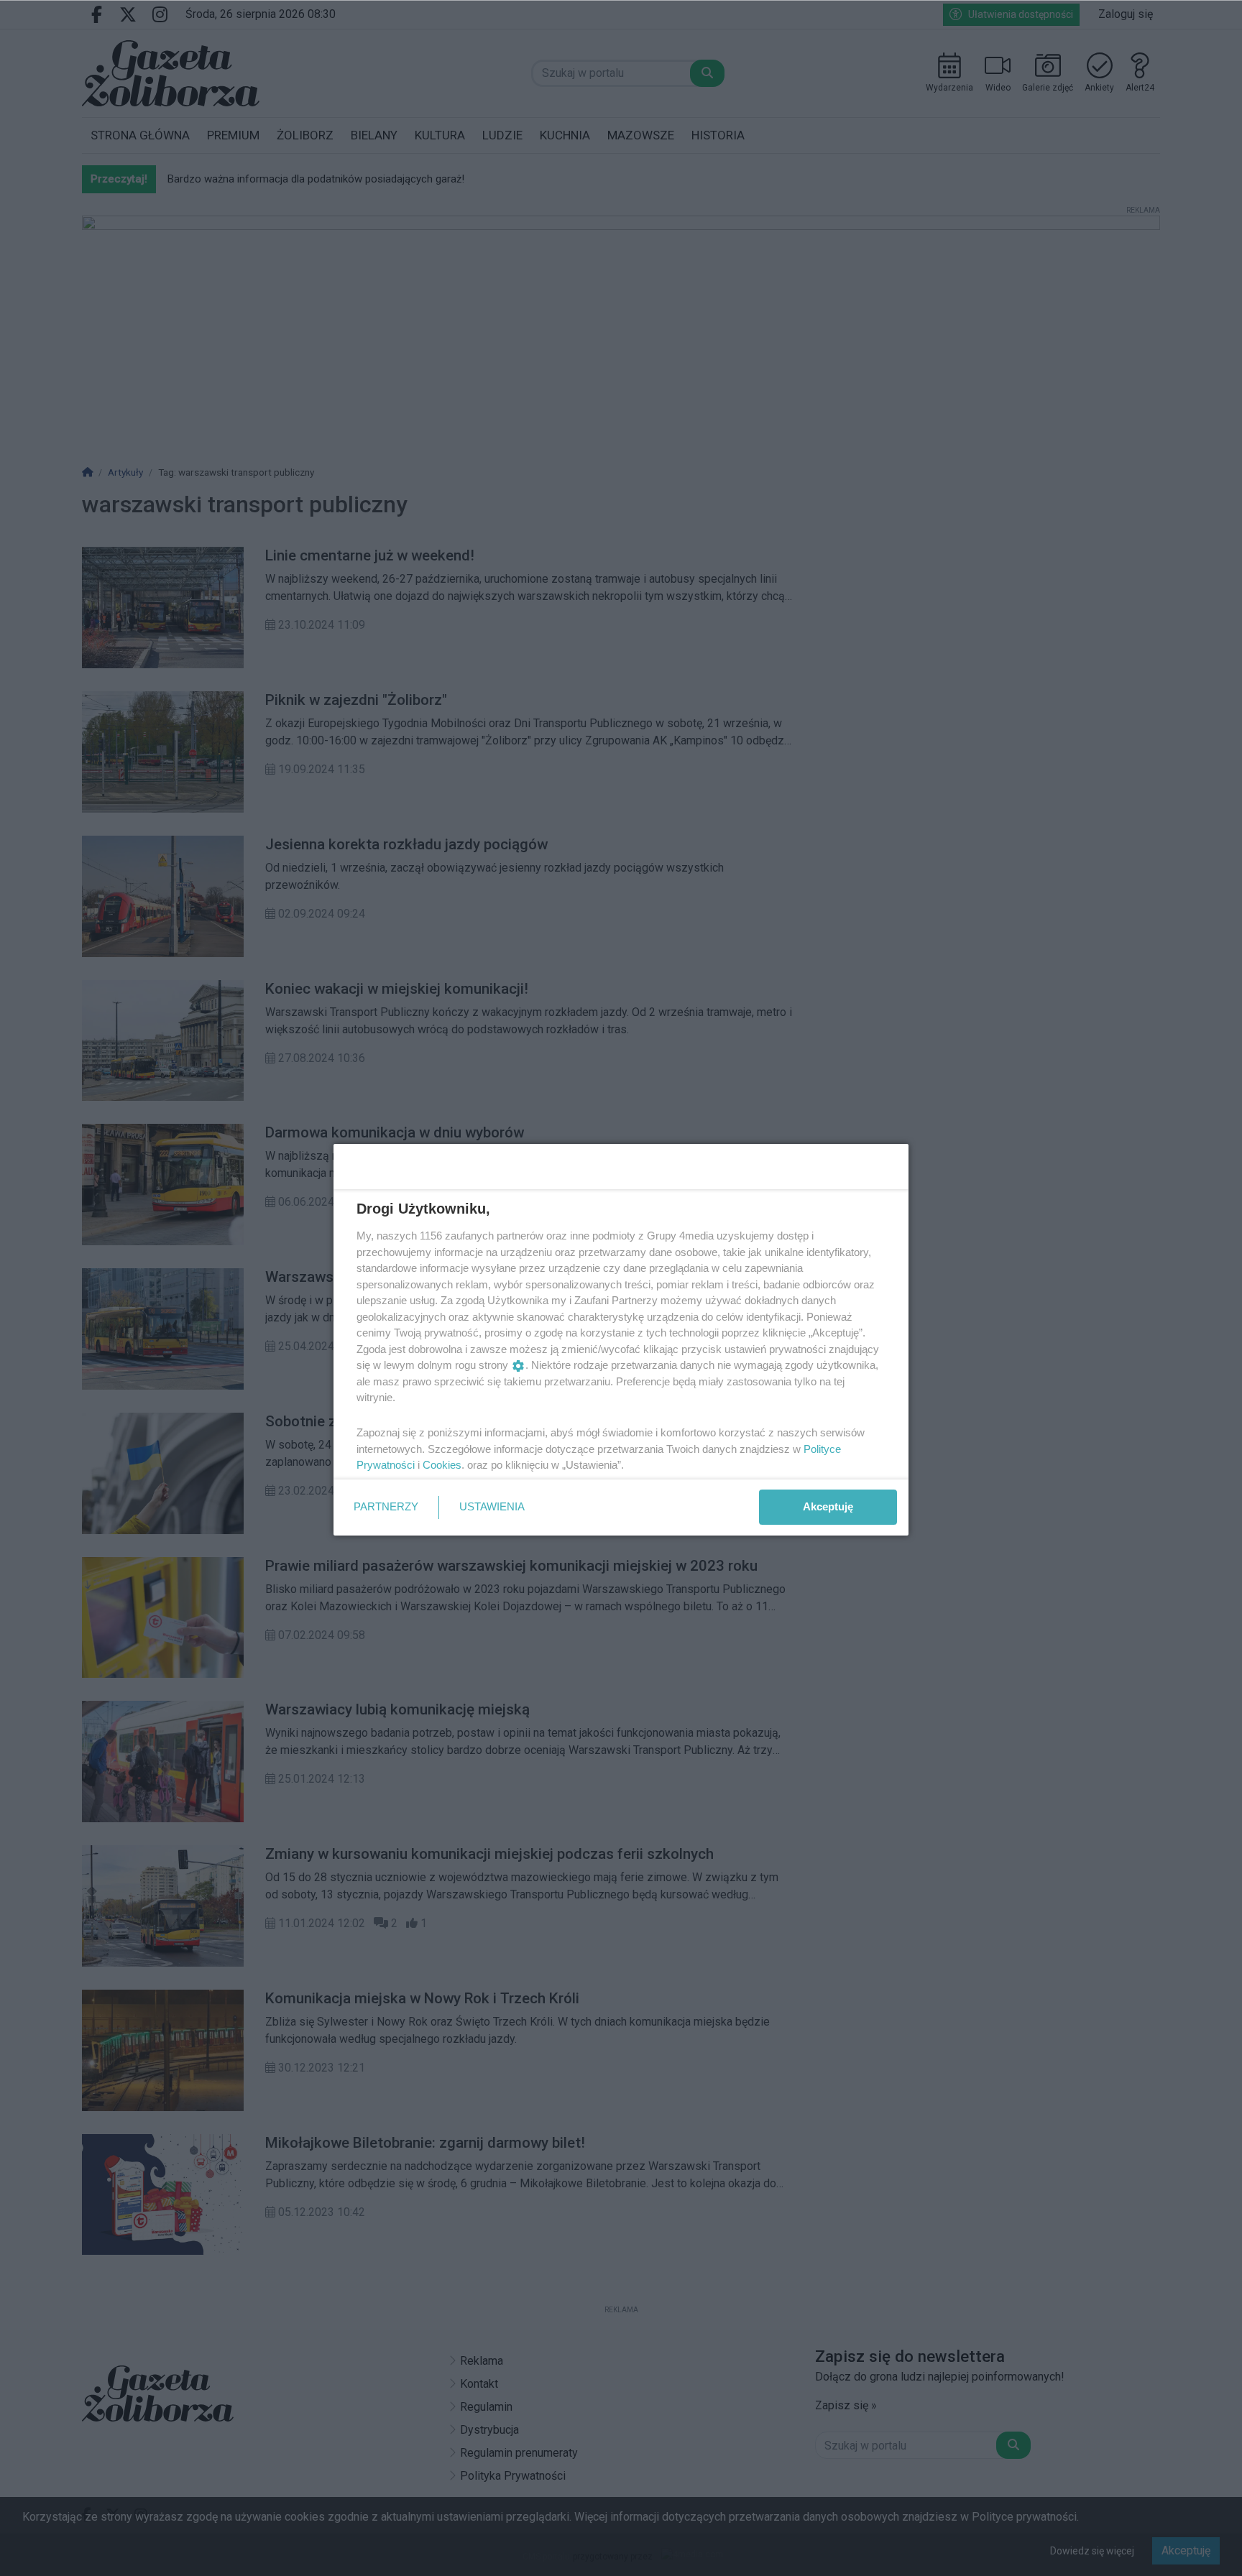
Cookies (442, 1465)
